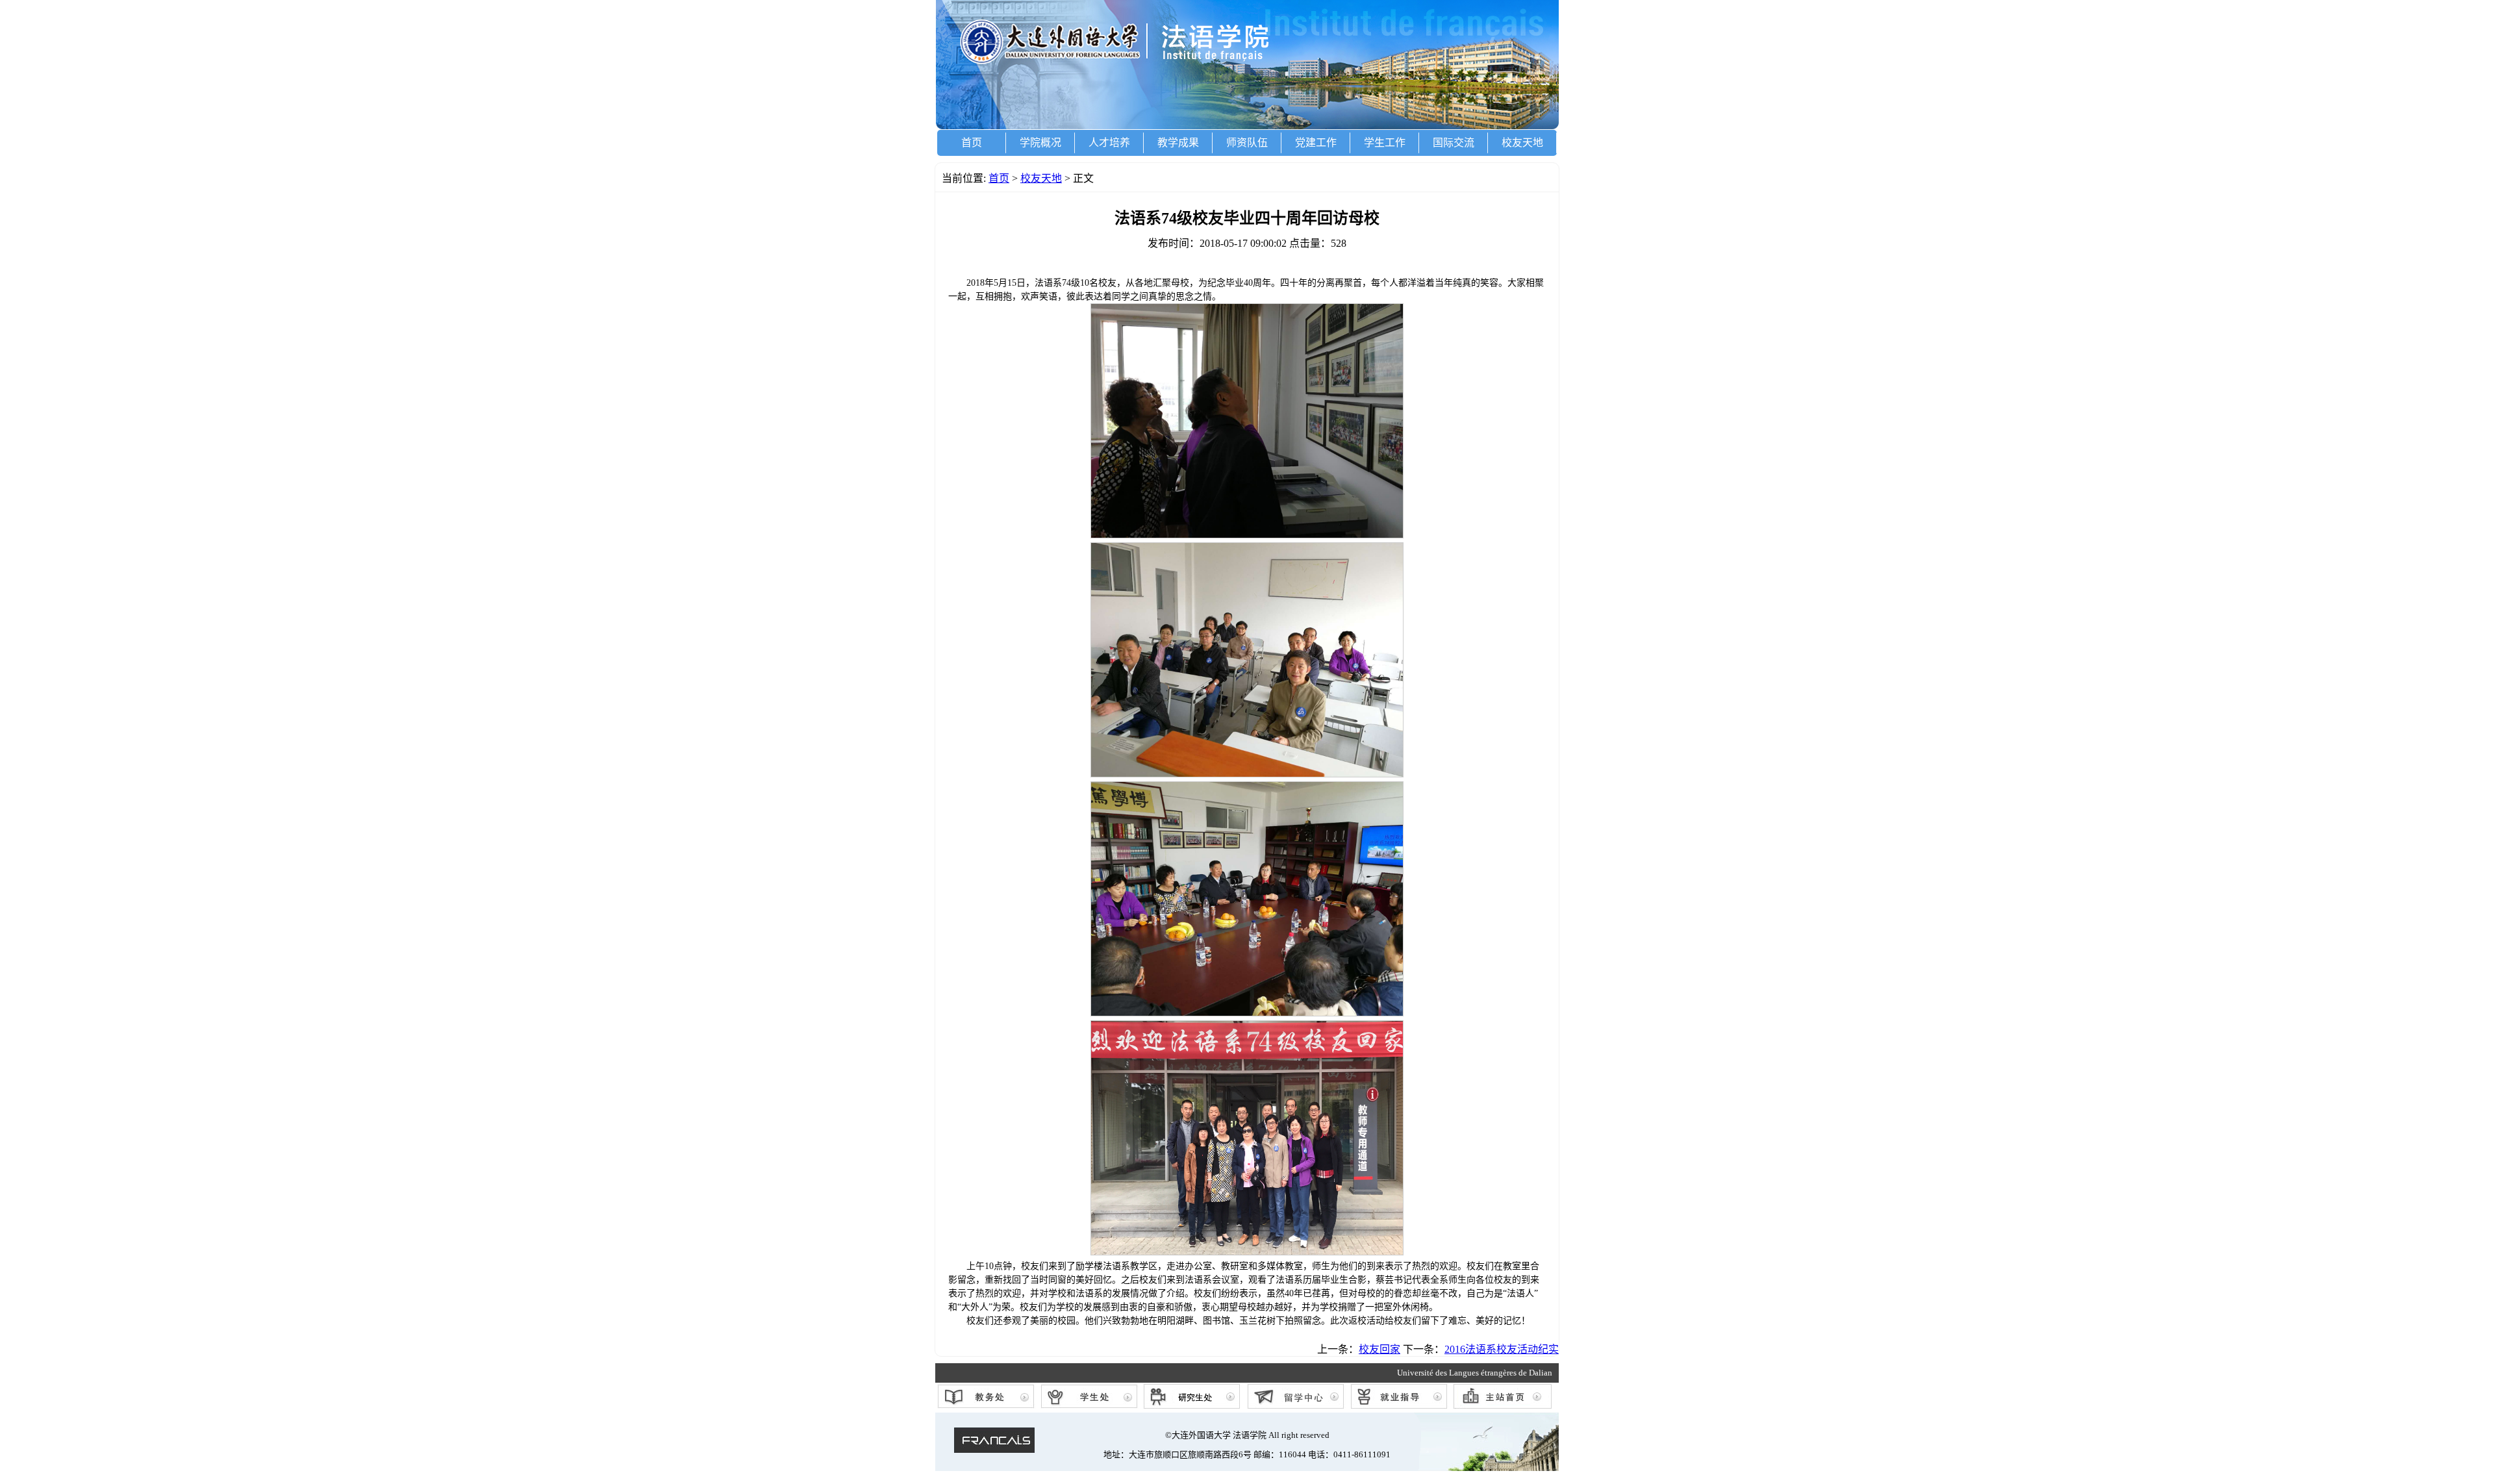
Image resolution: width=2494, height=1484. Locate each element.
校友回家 (1379, 1349)
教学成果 (1178, 143)
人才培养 (1109, 143)
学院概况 (1040, 143)
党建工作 (1316, 143)
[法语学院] (1247, 126)
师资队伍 (1247, 143)
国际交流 (1454, 143)
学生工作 (1385, 143)
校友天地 (1522, 143)
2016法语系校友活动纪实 (1502, 1349)
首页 (972, 143)
